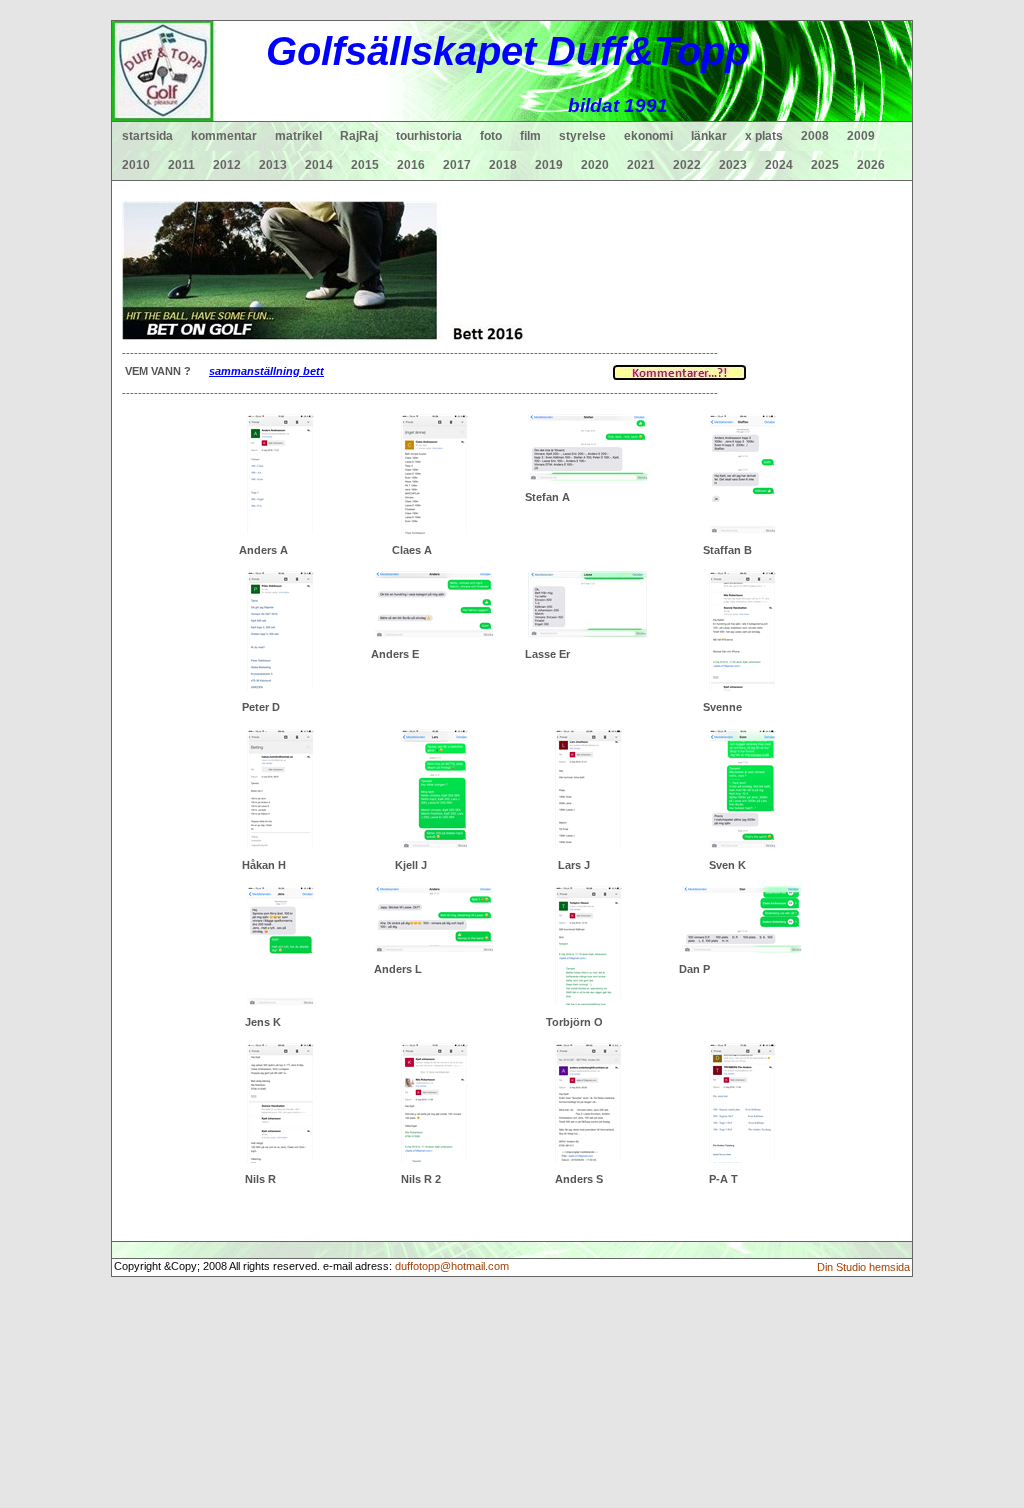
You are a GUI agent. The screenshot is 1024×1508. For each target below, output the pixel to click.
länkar (709, 136)
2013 (273, 165)
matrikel (298, 136)
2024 (779, 165)
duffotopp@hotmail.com (452, 1266)
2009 (861, 136)
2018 (503, 165)
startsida (147, 136)
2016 (411, 165)
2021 (641, 165)
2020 (595, 165)
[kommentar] (679, 371)
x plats (764, 136)
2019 (549, 165)
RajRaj (359, 136)
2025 (825, 165)
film (530, 136)
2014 (319, 165)
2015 (365, 165)
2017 (457, 165)
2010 (136, 165)
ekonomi (648, 136)
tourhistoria (429, 136)
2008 (815, 136)
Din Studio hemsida (863, 1267)
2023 (733, 165)
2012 (227, 165)
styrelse (582, 136)
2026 (871, 165)
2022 (687, 165)
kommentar (224, 136)
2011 (181, 165)
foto (491, 136)
